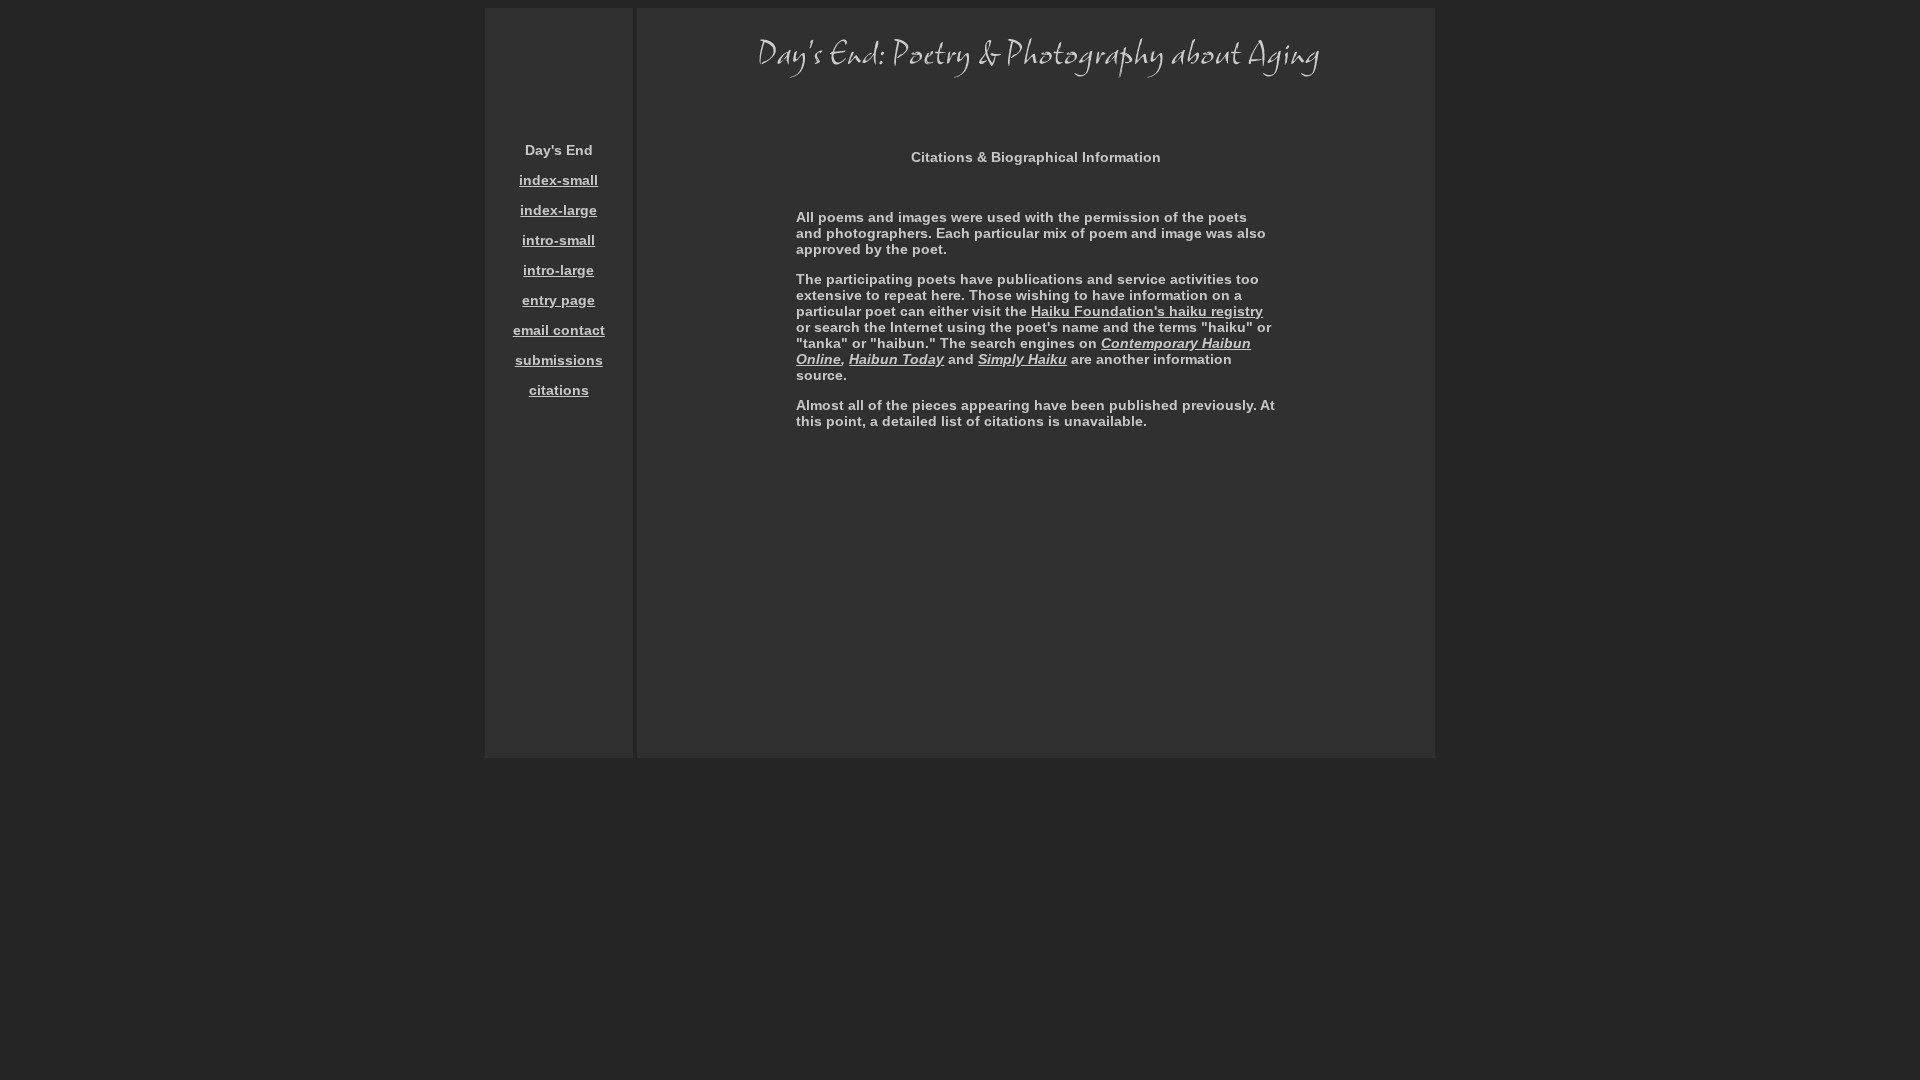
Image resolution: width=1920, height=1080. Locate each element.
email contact (559, 330)
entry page (558, 300)
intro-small (558, 240)
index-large (558, 210)
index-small (558, 180)
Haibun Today (896, 359)
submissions (559, 360)
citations (559, 390)
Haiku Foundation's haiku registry (1147, 311)
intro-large (558, 270)
